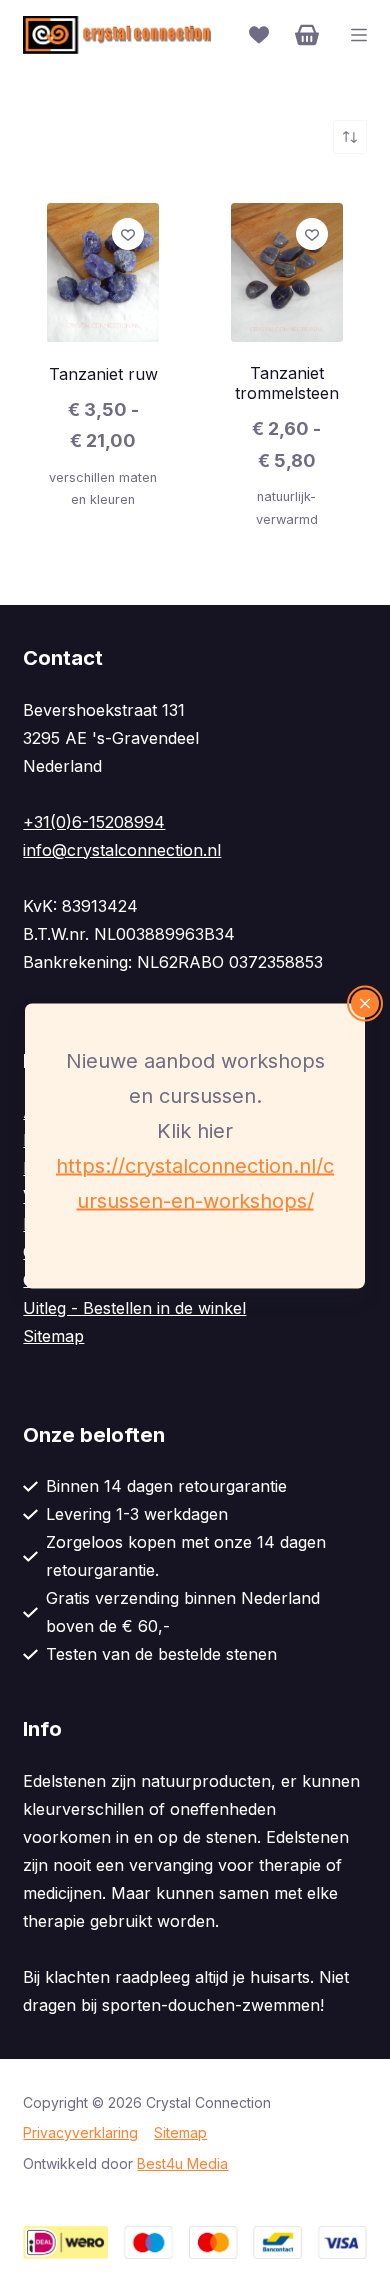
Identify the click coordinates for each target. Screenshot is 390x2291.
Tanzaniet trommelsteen (287, 383)
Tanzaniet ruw (103, 374)
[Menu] (359, 35)
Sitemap (53, 1336)
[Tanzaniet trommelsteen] (287, 272)
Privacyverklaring (80, 2132)
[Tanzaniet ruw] (103, 273)
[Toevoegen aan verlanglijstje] (128, 234)
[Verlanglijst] (259, 35)
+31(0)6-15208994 (94, 822)
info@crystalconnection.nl (122, 850)
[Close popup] (365, 1003)
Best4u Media (182, 2163)
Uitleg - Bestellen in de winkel (134, 1308)
